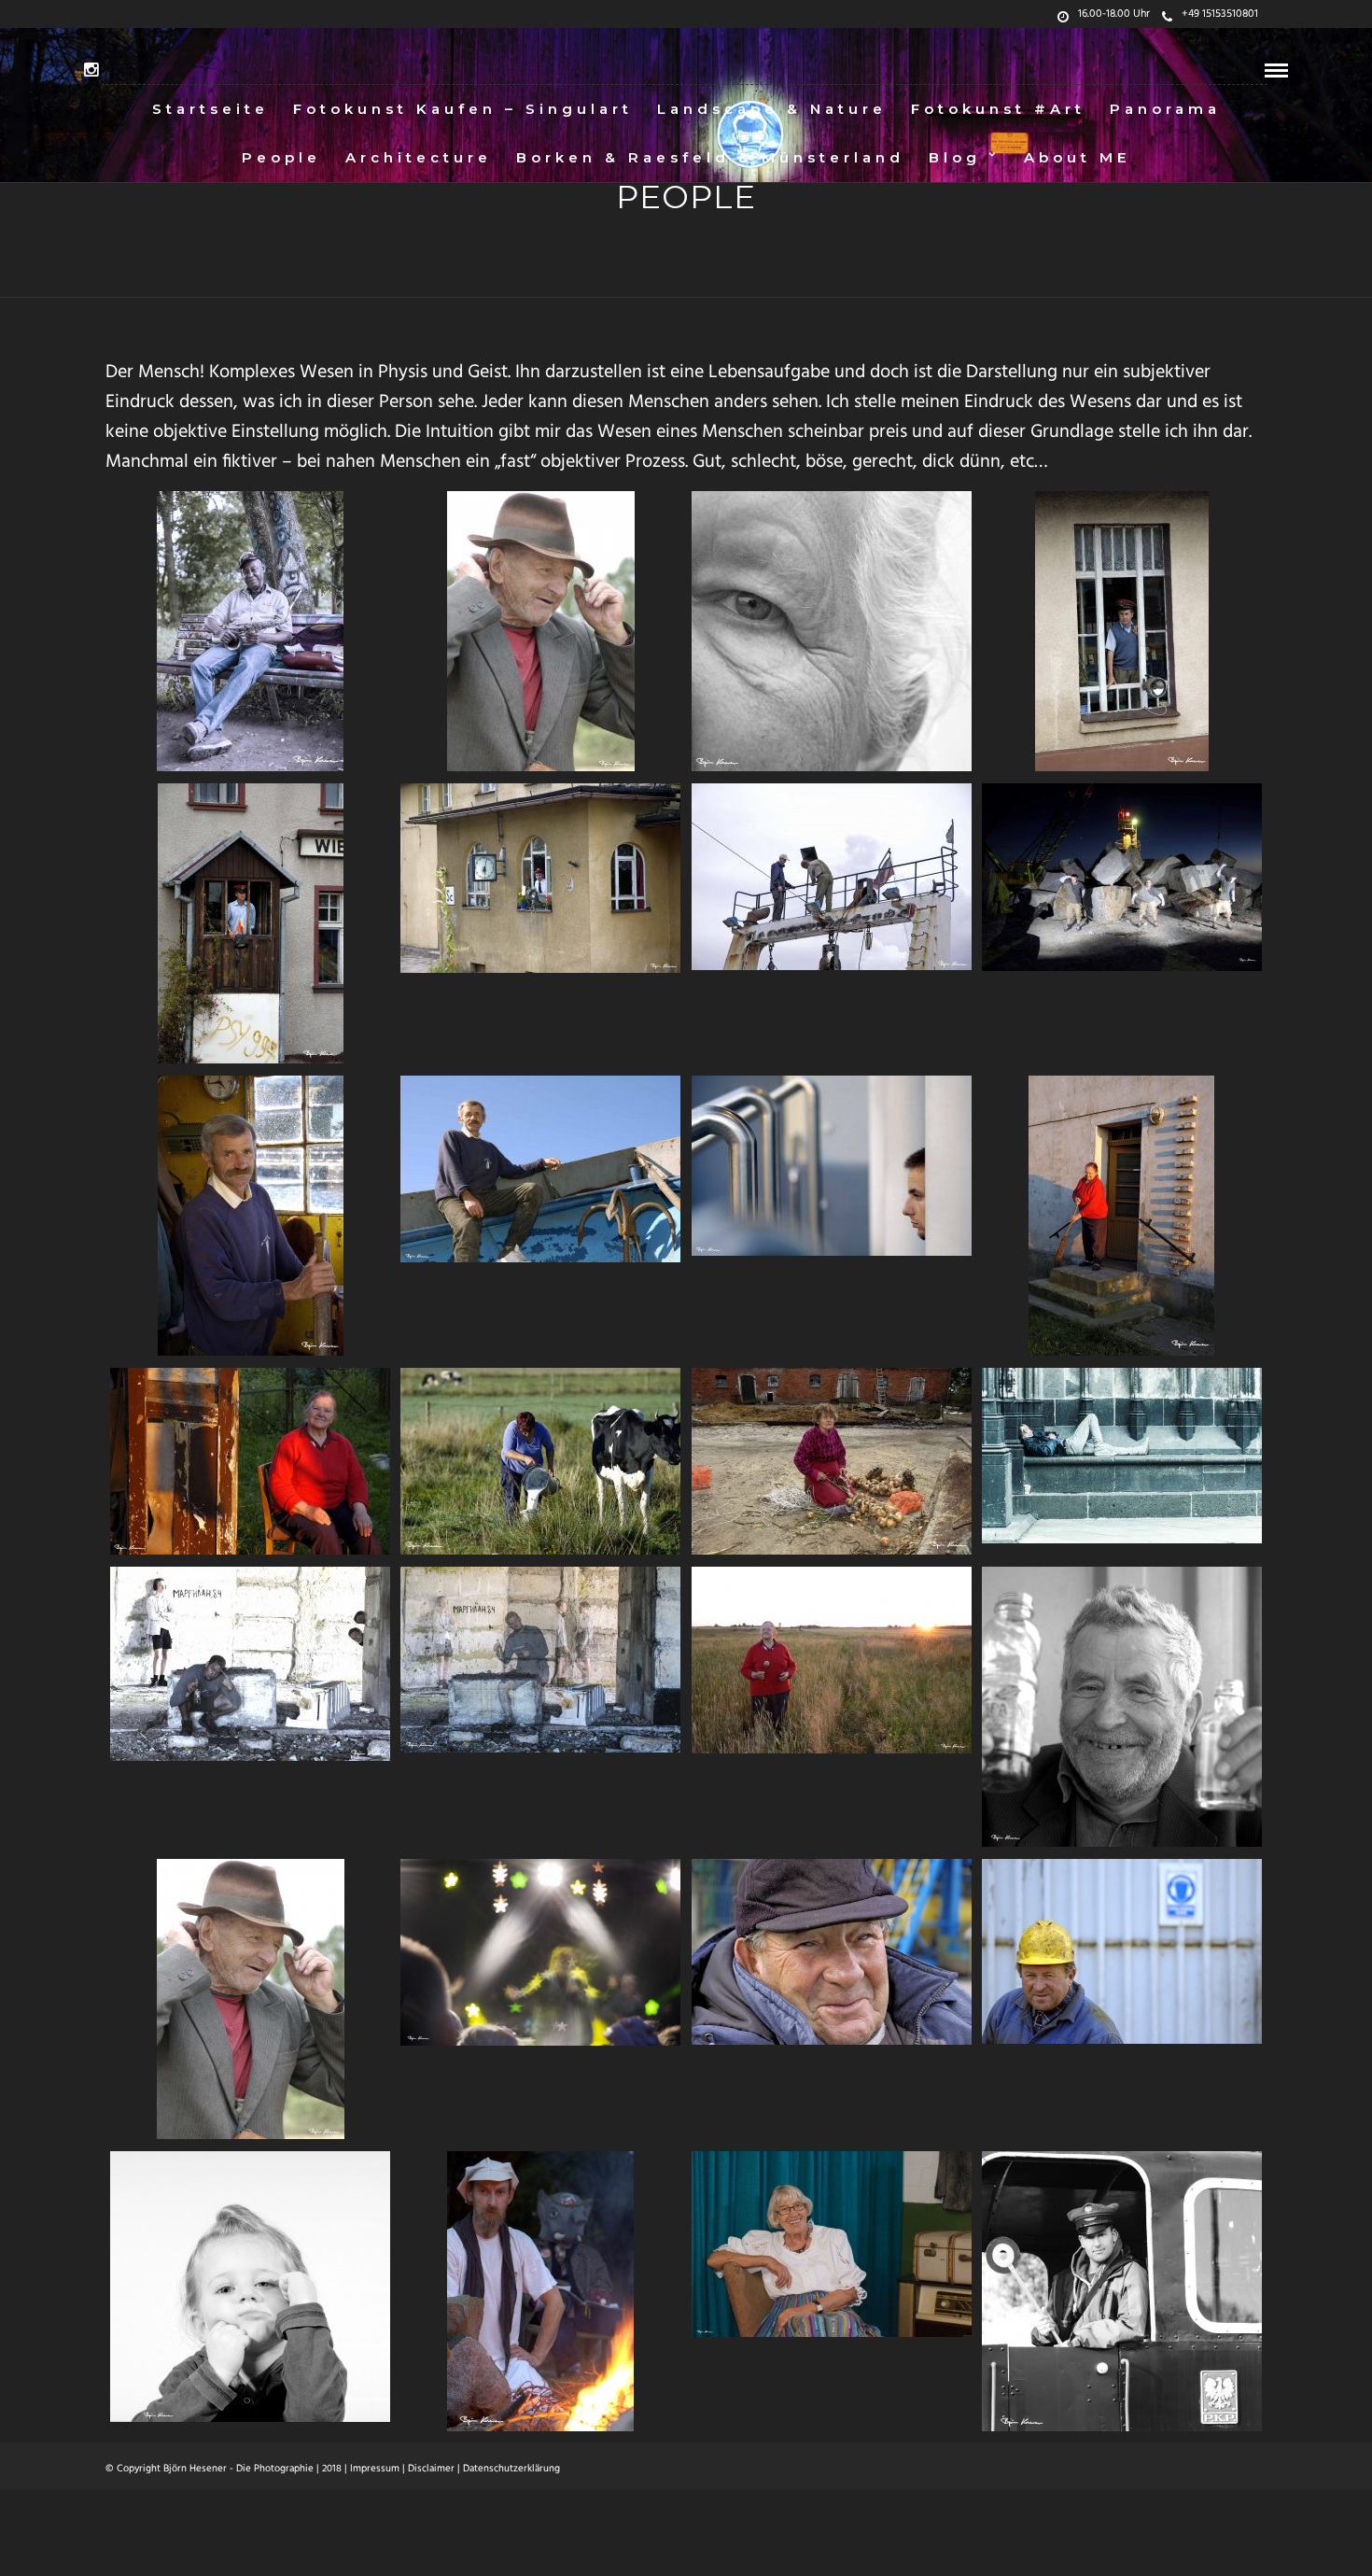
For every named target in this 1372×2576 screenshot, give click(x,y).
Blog (955, 157)
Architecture (419, 157)
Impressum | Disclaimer (402, 2469)
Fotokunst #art (998, 109)
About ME (1078, 157)
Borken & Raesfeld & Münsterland (710, 157)
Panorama (1165, 109)
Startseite (210, 109)
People (281, 157)
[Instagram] (91, 70)
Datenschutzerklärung (511, 2469)
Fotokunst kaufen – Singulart (463, 109)
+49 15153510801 (1220, 14)
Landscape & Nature (772, 109)
